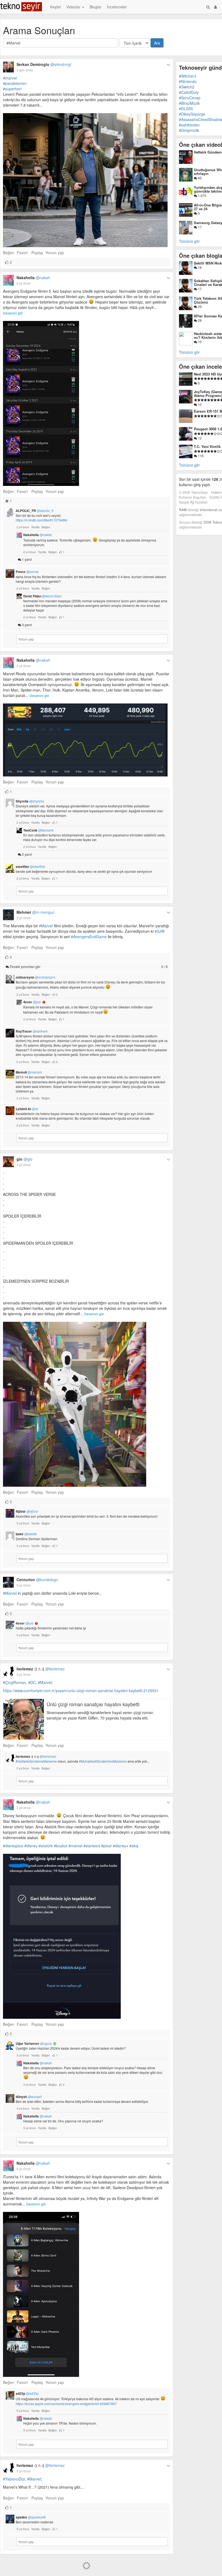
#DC (32, 1682)
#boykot (61, 1846)
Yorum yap (55, 253)
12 (199, 438)
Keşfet (56, 7)
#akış (134, 1846)
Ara (157, 43)
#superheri (12, 89)
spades (31, 2517)
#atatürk (46, 1846)
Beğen (9, 253)
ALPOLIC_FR (35, 511)
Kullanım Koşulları (192, 497)
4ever (32, 1002)
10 (199, 342)
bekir (26, 1534)
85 (199, 178)
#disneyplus (13, 1846)
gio (25, 1159)
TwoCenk (38, 830)
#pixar (107, 1846)
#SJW (160, 931)
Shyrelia (30, 801)
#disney (31, 1846)
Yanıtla (35, 527)
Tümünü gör (189, 241)
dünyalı (29, 2097)
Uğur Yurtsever (34, 2043)
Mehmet (35, 912)
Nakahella (33, 278)
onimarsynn (36, 977)
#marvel (10, 78)
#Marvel (46, 926)
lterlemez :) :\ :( (41, 1669)
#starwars (92, 1846)
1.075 (202, 195)
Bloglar (96, 7)
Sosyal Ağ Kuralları (193, 502)
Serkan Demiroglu (44, 64)
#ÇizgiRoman (14, 1682)
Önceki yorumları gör (88, 967)
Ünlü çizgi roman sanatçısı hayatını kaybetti (93, 1704)
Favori (22, 253)
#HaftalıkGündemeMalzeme (36, 1761)
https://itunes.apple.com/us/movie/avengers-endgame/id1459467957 (66, 2404)
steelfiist (30, 867)
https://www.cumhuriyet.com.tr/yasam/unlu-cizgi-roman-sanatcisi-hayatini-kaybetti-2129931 (81, 1690)
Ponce (27, 572)
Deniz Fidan (43, 596)
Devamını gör (13, 313)
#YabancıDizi (14, 2479)
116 (200, 456)
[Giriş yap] (216, 7)
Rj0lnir (27, 1511)
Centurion (37, 1580)
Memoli (29, 1072)
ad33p (27, 2393)
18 (199, 267)
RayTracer (32, 1031)
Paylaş (37, 253)
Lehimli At (27, 1109)
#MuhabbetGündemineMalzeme (103, 1761)
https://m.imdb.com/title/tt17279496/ (42, 520)
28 (199, 320)
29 (199, 306)
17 (199, 227)
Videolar (74, 7)
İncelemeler (117, 7)
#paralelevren (15, 83)
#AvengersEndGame (89, 937)
